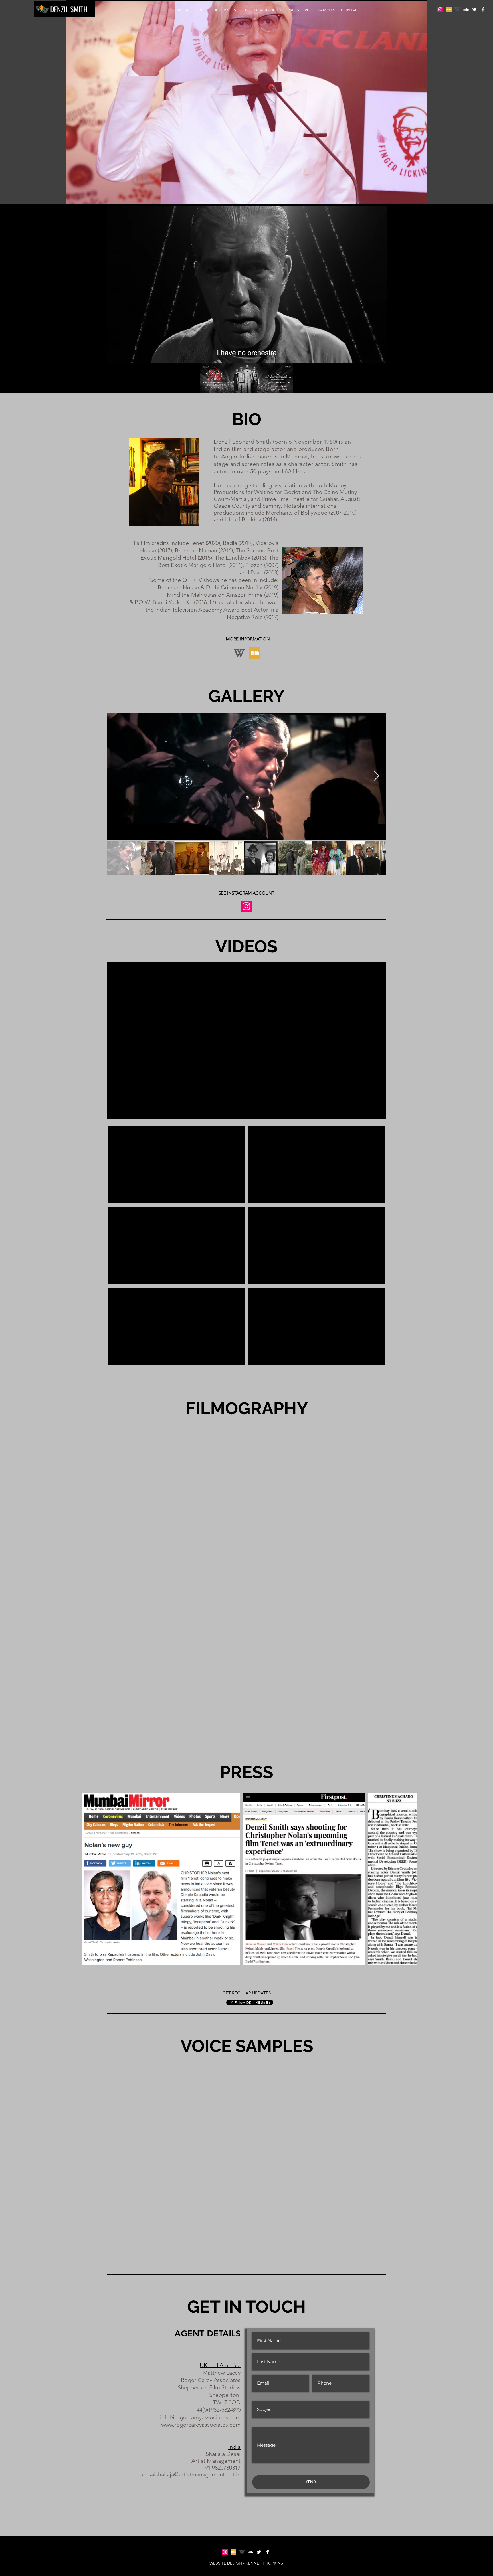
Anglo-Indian (239, 456)
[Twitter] (474, 9)
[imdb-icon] (449, 9)
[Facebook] (483, 9)
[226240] (457, 9)
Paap (257, 572)
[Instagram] (440, 9)
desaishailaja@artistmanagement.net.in (191, 2474)
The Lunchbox (233, 558)
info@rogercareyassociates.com (200, 2417)
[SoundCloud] (466, 9)
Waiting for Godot (277, 492)
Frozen (254, 565)
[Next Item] (376, 776)
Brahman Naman (196, 550)
